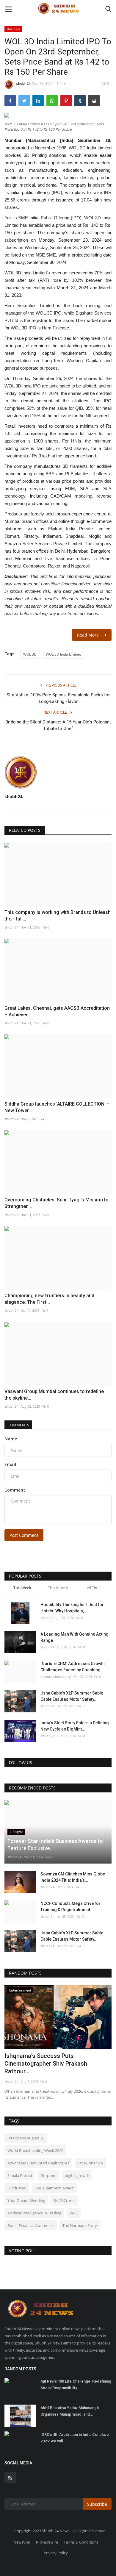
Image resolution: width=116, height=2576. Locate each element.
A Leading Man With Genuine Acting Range (75, 1637)
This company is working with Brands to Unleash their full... (58, 916)
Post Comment (24, 1535)
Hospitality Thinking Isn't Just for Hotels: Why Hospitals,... (72, 1608)
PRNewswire (47, 2542)
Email (10, 1464)
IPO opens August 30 (26, 2138)
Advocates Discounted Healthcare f (38, 2163)
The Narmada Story (80, 2225)
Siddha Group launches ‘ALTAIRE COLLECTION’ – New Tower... (57, 1107)
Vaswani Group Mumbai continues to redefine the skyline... (54, 1395)
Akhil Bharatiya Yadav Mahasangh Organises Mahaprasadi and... (70, 2411)
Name (11, 1439)
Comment (15, 1490)
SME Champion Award (54, 2188)
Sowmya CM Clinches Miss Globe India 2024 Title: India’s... (73, 1877)
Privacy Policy (56, 2553)
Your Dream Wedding (26, 2200)
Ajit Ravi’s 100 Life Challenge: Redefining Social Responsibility (76, 2384)
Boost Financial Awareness (31, 2225)
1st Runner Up (90, 2163)
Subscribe (97, 2504)
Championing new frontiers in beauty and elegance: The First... (49, 1299)
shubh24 (23, 83)
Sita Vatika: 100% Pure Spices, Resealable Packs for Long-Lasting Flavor (58, 698)
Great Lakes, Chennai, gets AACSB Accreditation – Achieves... (57, 1011)
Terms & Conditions (81, 2542)
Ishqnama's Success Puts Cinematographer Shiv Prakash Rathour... (46, 2064)
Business (14, 29)
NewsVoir (22, 2542)
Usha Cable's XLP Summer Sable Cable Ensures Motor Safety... (72, 1696)
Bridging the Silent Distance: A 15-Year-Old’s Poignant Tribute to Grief (58, 725)
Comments (18, 1425)
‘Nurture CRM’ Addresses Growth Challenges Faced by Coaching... (73, 1667)
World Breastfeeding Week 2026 (35, 2150)
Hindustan (17, 2188)
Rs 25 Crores (64, 2200)
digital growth (77, 2175)
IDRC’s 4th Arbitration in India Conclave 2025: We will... (75, 2438)
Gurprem (48, 2175)
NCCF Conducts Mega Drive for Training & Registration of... (70, 1907)
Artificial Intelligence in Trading (34, 2213)
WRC (74, 2213)
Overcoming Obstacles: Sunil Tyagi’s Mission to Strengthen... (57, 1203)
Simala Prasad (20, 2175)
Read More (90, 635)
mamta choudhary (56, 1677)
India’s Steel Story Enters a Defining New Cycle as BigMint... (75, 1726)
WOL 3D (30, 654)
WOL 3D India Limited (64, 654)
